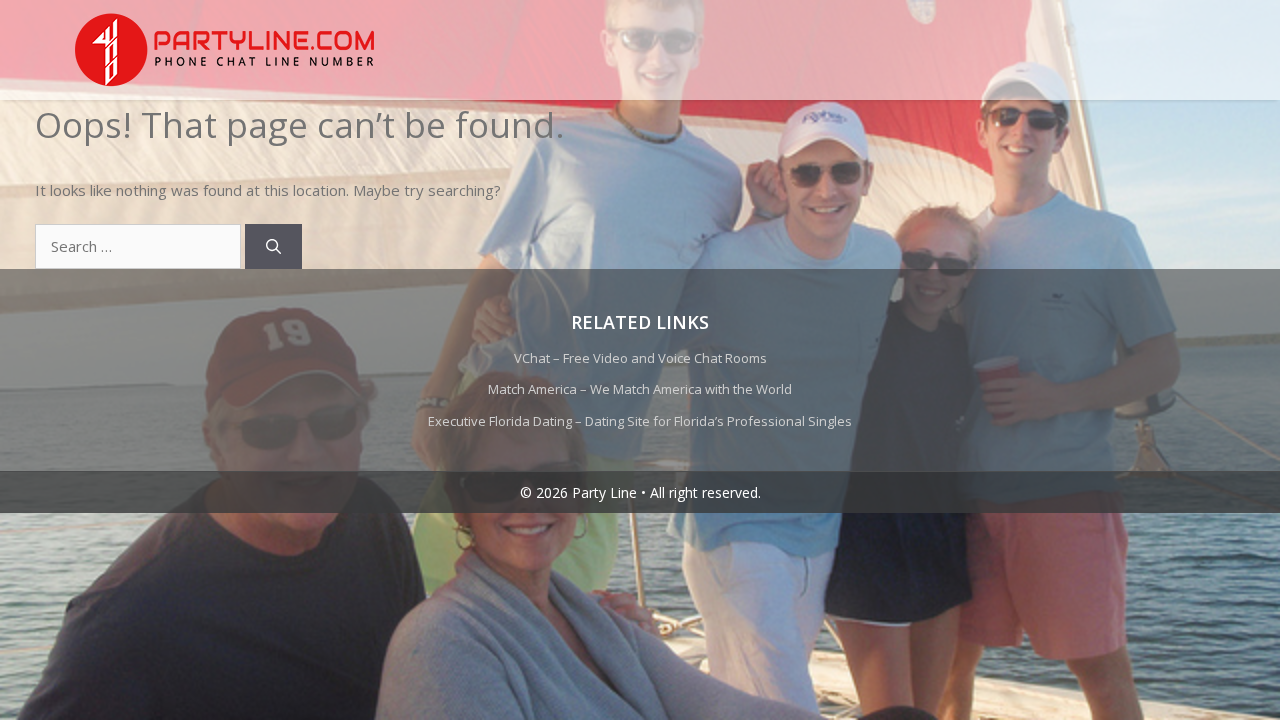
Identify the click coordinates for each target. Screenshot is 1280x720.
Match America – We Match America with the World (640, 389)
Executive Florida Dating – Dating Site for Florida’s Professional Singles (640, 421)
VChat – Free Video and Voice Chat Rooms (640, 358)
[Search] (273, 246)
